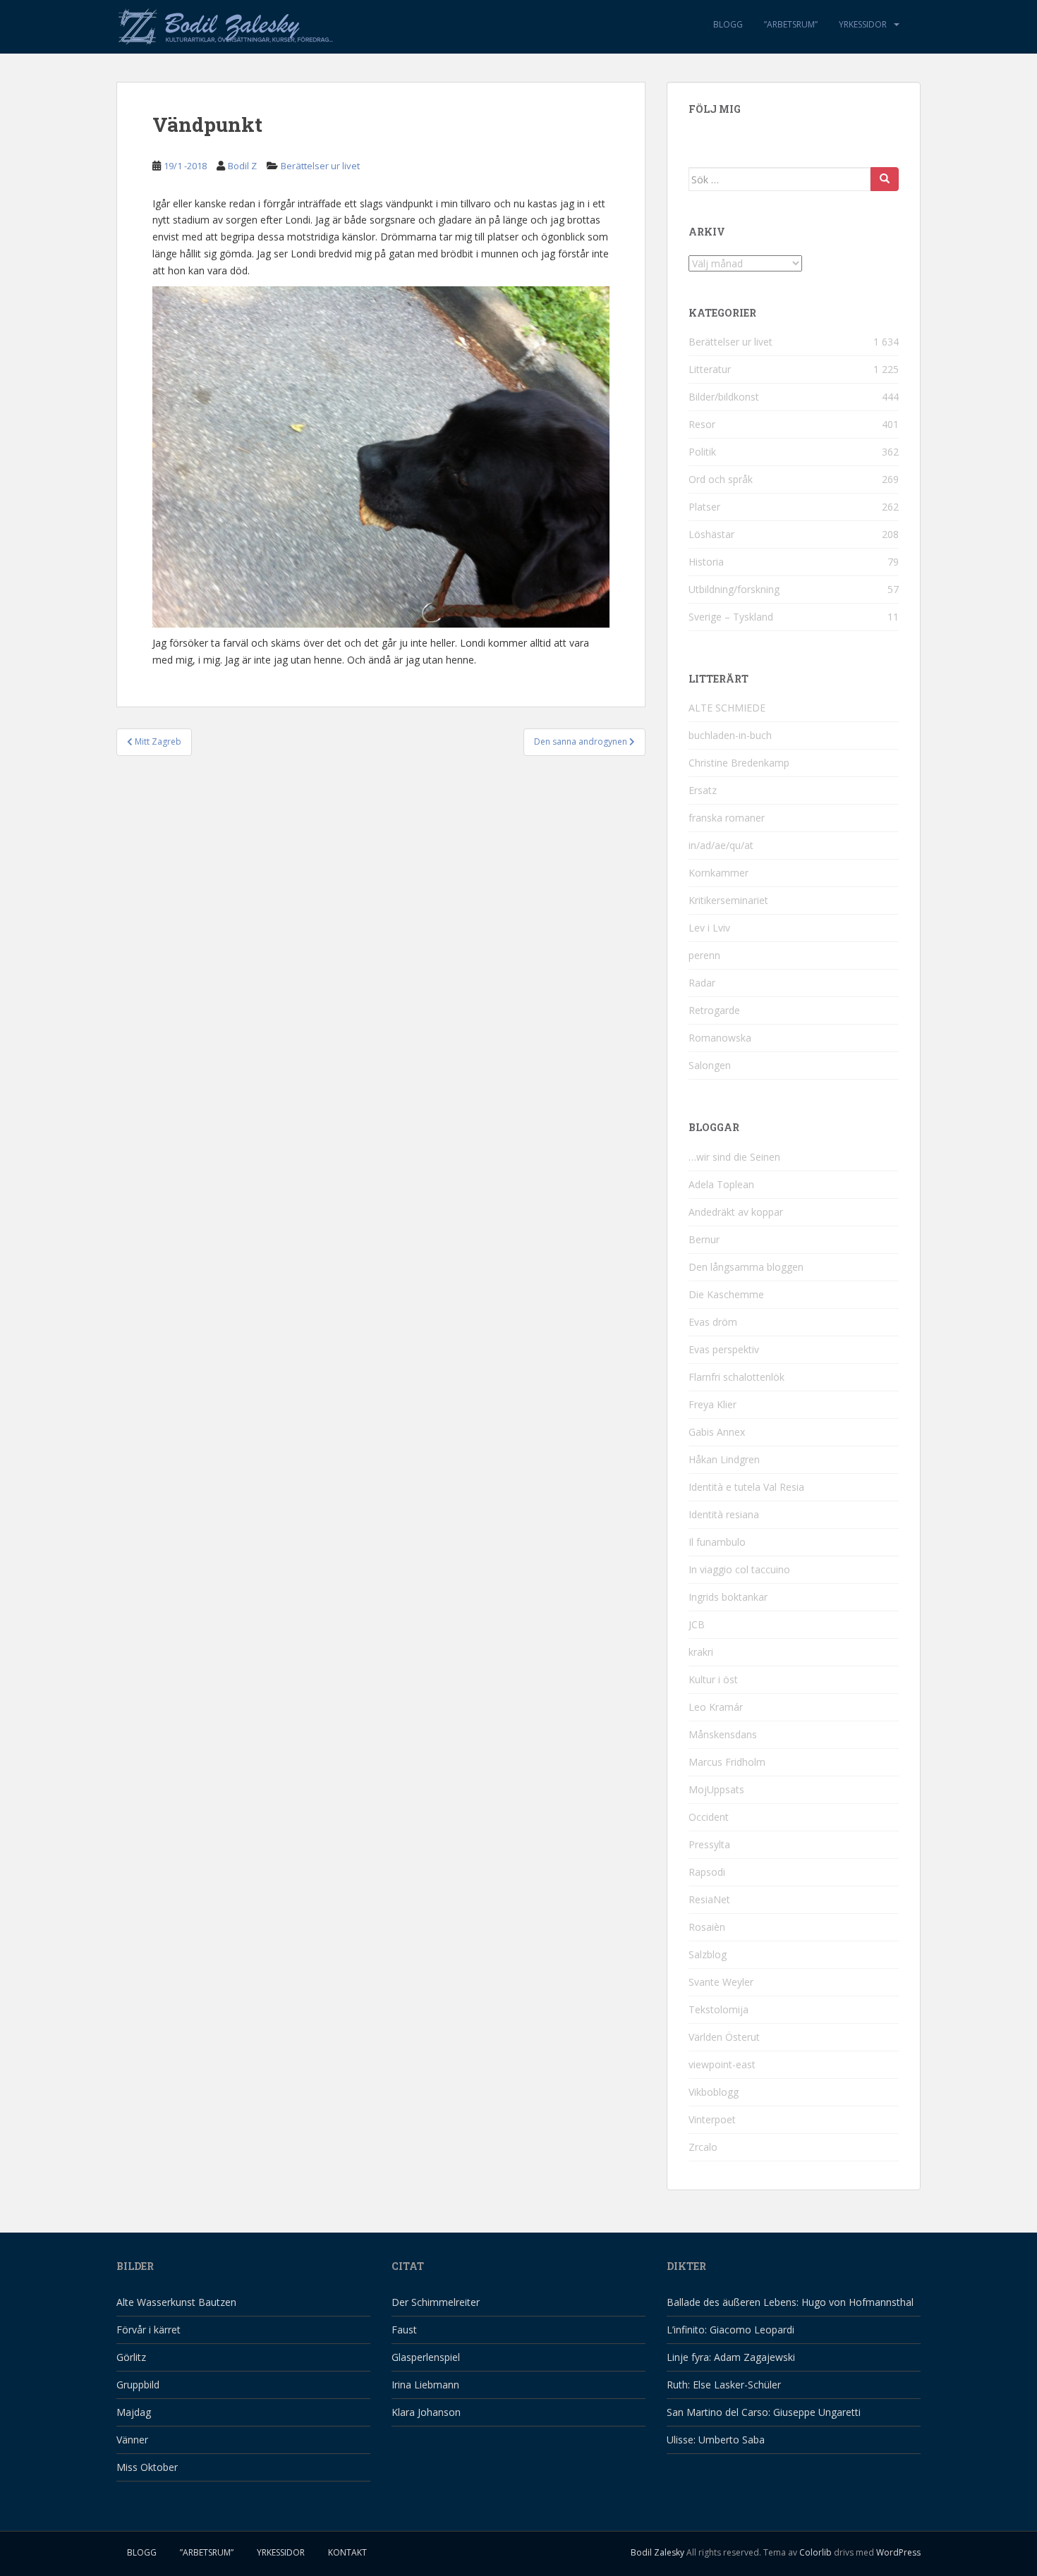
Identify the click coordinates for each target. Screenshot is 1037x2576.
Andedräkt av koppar (736, 1212)
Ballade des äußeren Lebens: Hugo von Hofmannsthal (790, 2302)
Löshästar (711, 534)
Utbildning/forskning (734, 589)
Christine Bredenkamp (739, 763)
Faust (404, 2330)
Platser (704, 507)
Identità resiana (724, 1514)
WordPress (898, 2552)
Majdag (134, 2412)
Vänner (132, 2440)
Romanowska (720, 1038)
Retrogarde (714, 1010)
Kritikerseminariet (728, 900)
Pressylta (709, 1844)
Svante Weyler (721, 1982)
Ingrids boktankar (728, 1597)
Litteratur (710, 369)
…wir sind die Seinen (734, 1157)
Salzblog (708, 1954)
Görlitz (131, 2357)
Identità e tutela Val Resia (746, 1487)
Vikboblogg (714, 2092)
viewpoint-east (722, 2064)
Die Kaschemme (726, 1294)
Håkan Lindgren (724, 1459)
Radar (702, 983)
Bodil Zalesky (657, 2552)
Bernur (704, 1239)
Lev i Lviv (709, 928)
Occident (709, 1817)
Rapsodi (707, 1872)
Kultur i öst (713, 1679)
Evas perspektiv (724, 1349)
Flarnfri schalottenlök (736, 1377)
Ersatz (703, 790)
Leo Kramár (716, 1707)
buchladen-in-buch (730, 735)
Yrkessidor (863, 24)
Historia (706, 562)
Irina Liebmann (425, 2385)
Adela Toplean (721, 1184)
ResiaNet (709, 1899)
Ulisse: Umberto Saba (716, 2440)
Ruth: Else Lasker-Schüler (724, 2385)
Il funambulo (717, 1542)
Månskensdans (723, 1734)
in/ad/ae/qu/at (721, 845)
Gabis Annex (717, 1432)
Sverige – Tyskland (731, 617)
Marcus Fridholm (727, 1762)
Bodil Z (242, 166)
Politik (702, 452)
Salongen (710, 1065)
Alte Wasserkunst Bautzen (176, 2302)
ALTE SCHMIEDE (727, 708)
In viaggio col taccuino (739, 1569)
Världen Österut (724, 2037)
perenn (704, 955)
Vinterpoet (712, 2119)
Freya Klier (712, 1404)
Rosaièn (707, 1927)
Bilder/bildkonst (724, 397)
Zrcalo (703, 2147)
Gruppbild (138, 2385)
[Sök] (885, 179)
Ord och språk (721, 479)
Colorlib (815, 2552)
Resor (702, 424)
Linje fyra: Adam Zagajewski (731, 2357)
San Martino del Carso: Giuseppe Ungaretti (764, 2412)
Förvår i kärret (148, 2330)
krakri (701, 1652)
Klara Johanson (426, 2412)
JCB (697, 1624)
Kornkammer (718, 873)
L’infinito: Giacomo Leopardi (730, 2330)
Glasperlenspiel (426, 2357)
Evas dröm (713, 1322)
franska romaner (727, 818)
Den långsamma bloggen (746, 1267)
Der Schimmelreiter (436, 2302)
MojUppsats (716, 1789)
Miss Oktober (147, 2467)
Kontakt (347, 2552)
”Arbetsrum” (791, 24)
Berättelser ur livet (320, 166)
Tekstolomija (718, 2009)
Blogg (728, 24)
